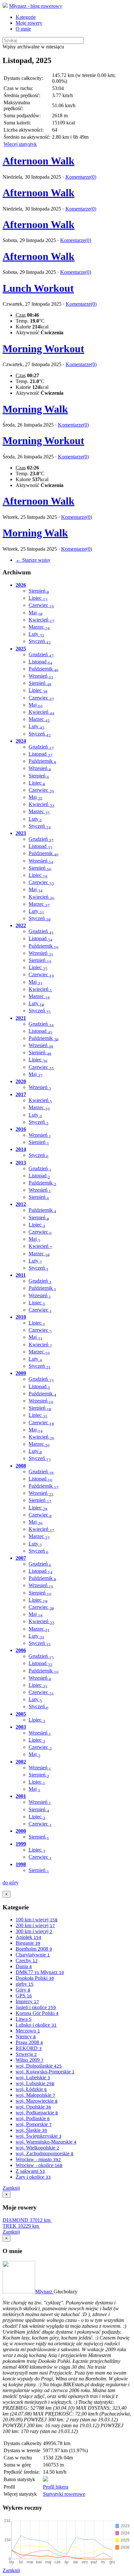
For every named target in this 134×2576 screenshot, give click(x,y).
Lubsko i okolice (36, 2025)
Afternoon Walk (39, 161)
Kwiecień (41, 620)
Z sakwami (30, 2171)
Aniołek (28, 1937)
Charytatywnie (33, 1955)
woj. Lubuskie (35, 2083)
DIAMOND (27, 2220)
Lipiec (38, 598)
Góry (23, 1990)
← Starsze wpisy (33, 560)
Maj (36, 613)
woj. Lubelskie (33, 2077)
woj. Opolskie (33, 2107)
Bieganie (28, 1943)
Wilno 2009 (30, 2060)
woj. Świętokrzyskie (39, 2136)
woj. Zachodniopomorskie (45, 2153)
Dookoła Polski (35, 1978)
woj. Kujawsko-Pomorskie (45, 2072)
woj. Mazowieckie (37, 2101)
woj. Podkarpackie (37, 2113)
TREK (21, 2226)
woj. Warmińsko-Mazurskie (46, 2142)
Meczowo (28, 2031)
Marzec (39, 627)
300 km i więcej (34, 1931)
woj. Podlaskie (33, 2118)
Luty (36, 634)
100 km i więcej (37, 1920)
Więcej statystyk (20, 144)
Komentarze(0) (81, 177)
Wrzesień (41, 676)
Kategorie (26, 17)
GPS (24, 1996)
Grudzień (41, 654)
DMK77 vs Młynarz (40, 1972)
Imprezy (27, 2001)
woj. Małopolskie (35, 2095)
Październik (44, 669)
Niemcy (26, 2037)
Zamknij (11, 2188)
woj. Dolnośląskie (39, 2066)
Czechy (27, 1961)
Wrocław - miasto (38, 2159)
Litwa (24, 2019)
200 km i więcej (35, 1925)
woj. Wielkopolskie (37, 2148)
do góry (11, 1883)
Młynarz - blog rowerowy (36, 6)
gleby (25, 1984)
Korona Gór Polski (37, 2013)
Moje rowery (29, 23)
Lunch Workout (38, 288)
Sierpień (39, 591)
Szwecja (26, 2054)
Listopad (40, 662)
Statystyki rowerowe (64, 2494)
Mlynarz (44, 2292)
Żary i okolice (33, 2177)
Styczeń (40, 641)
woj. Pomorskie (34, 2124)
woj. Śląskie (31, 2130)
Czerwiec (41, 605)
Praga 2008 (29, 2042)
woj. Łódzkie (31, 2089)
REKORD (29, 2048)
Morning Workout (43, 349)
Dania (24, 1966)
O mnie (23, 29)
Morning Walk (35, 409)
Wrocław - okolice (39, 2165)
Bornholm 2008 (34, 1949)
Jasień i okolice (36, 2007)
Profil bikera (56, 2487)
